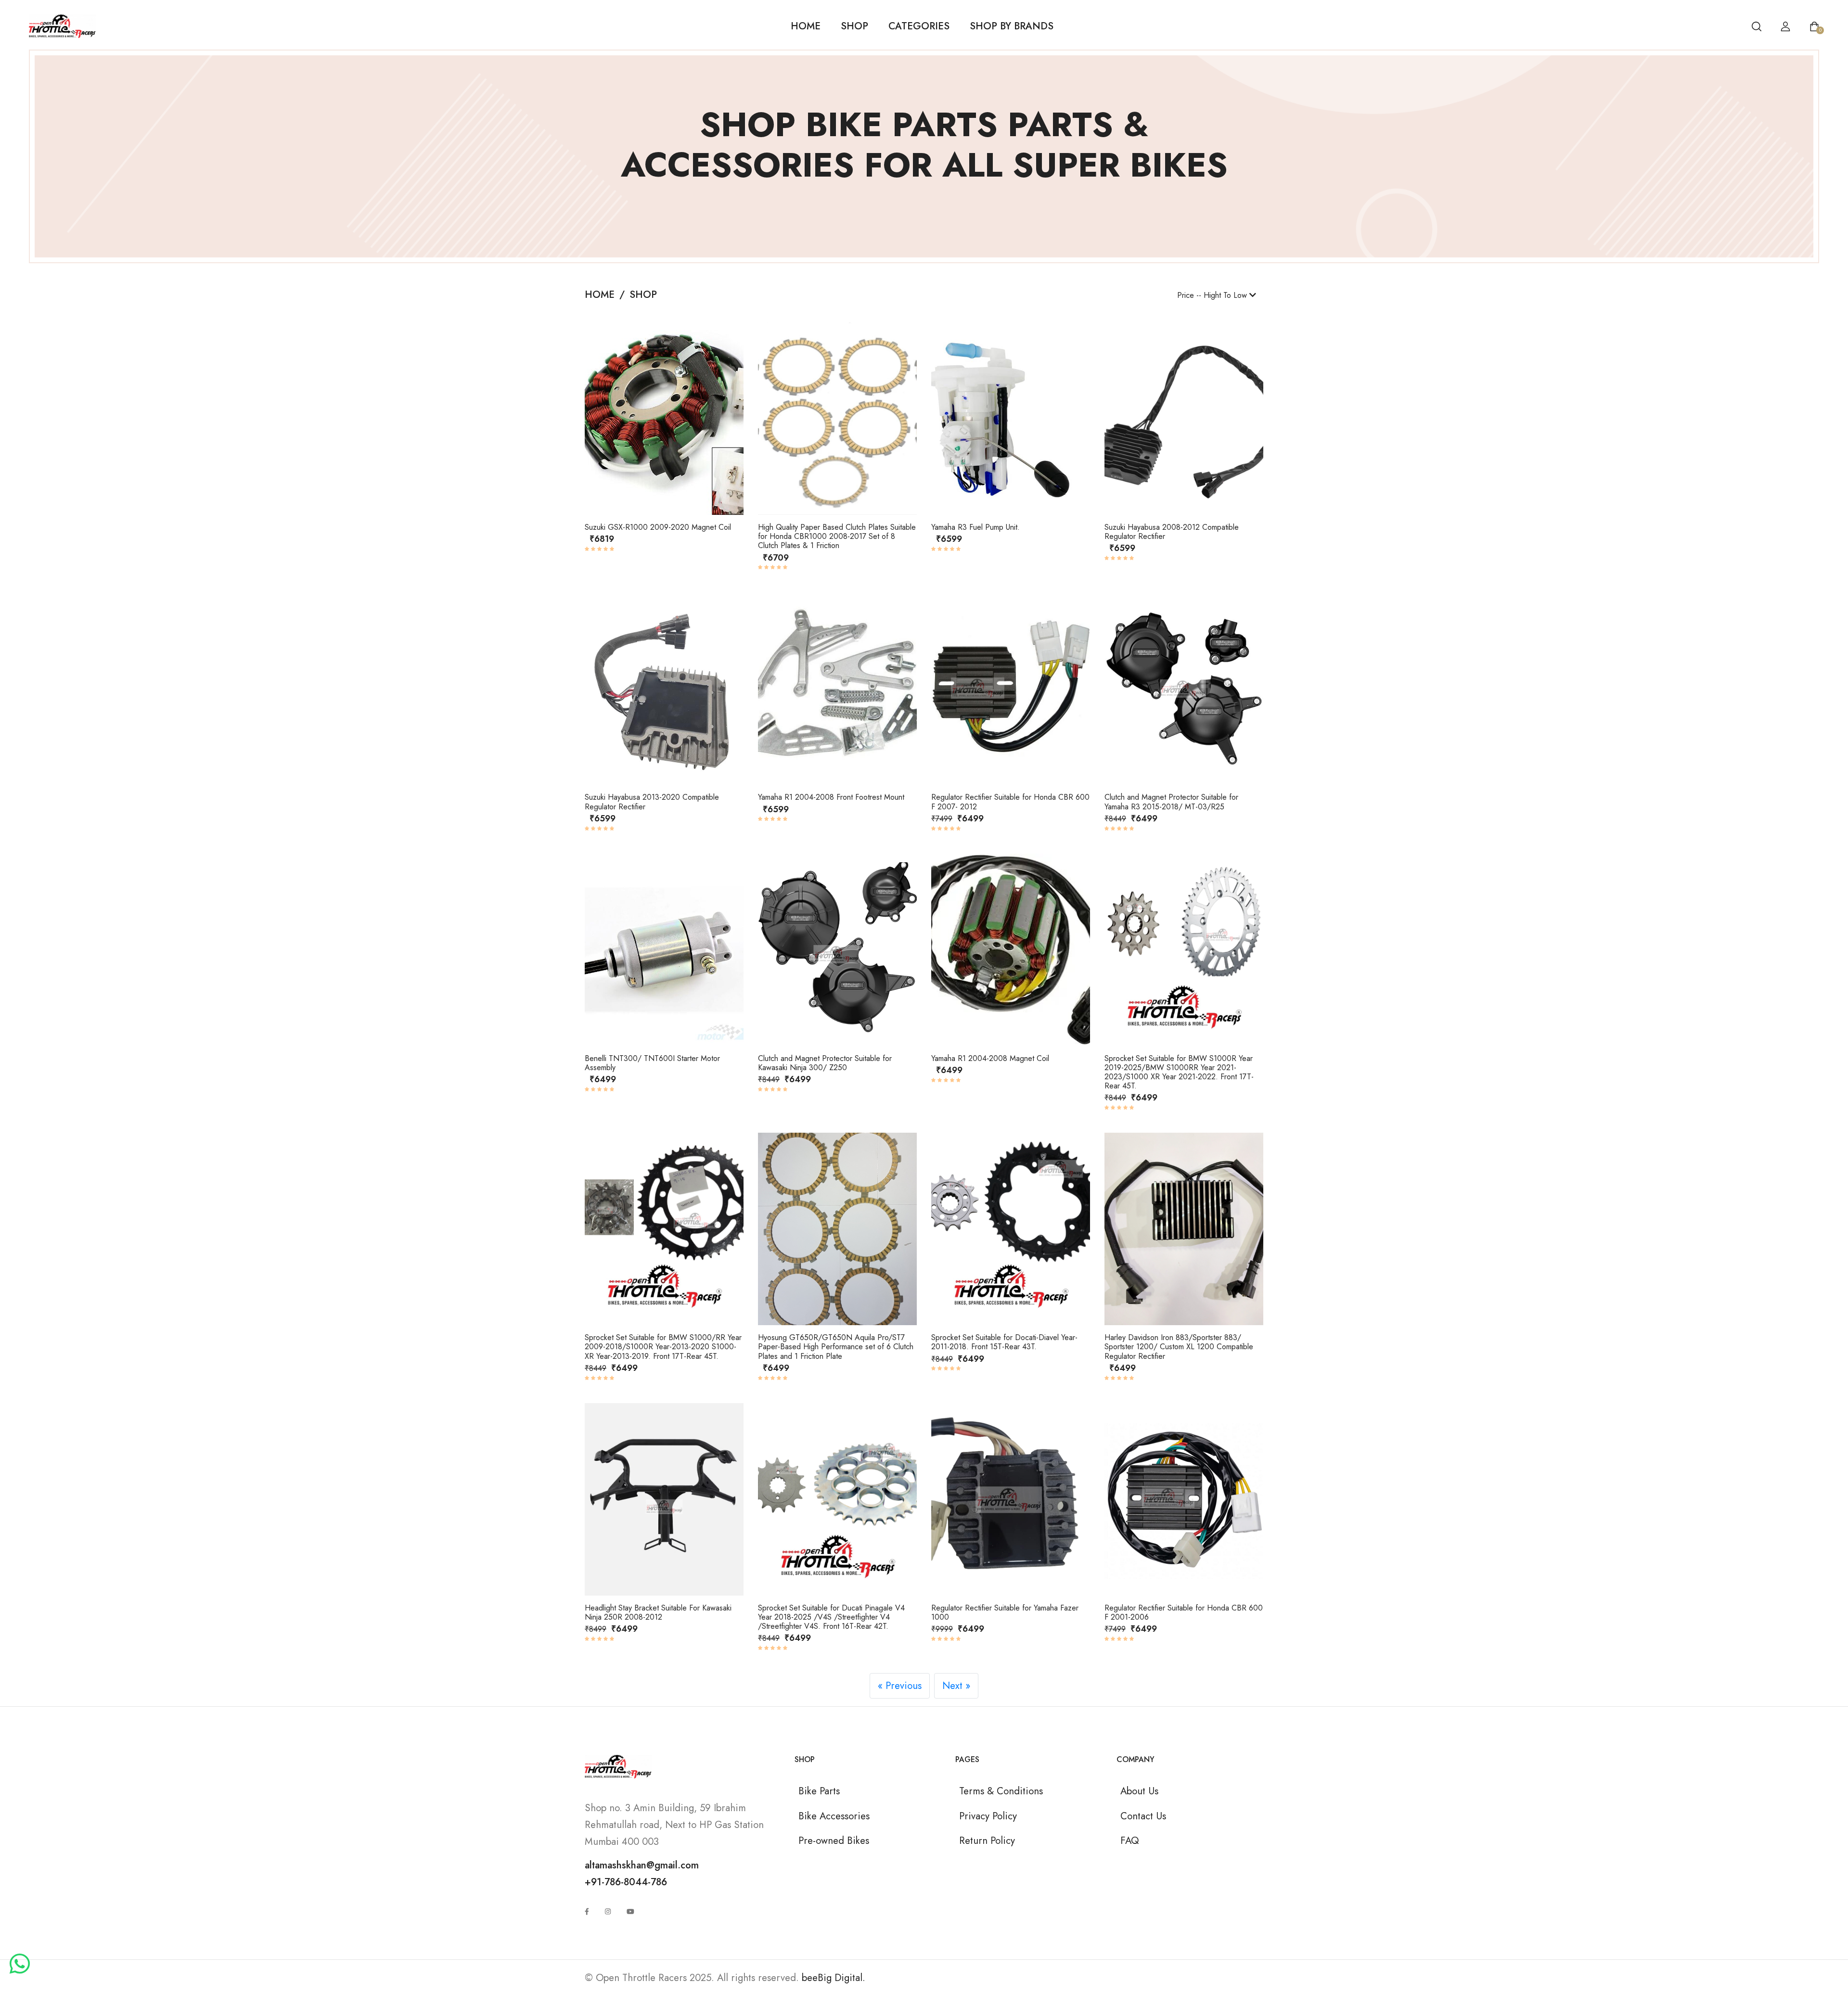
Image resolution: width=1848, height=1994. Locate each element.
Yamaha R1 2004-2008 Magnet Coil (990, 1058)
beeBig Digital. (834, 1978)
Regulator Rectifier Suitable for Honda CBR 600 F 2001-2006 (1184, 1612)
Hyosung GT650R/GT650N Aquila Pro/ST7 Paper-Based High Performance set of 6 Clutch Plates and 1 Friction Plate (836, 1347)
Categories (919, 26)
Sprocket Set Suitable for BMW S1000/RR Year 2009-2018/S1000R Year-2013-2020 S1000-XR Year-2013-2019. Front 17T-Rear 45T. (663, 1347)
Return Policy (987, 1841)
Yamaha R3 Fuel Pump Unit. (975, 527)
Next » (956, 1686)
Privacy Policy (988, 1816)
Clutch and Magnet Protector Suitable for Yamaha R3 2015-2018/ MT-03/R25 (1171, 802)
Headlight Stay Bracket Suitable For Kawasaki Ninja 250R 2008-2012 (658, 1612)
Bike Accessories (834, 1816)
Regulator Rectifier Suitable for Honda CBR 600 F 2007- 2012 (1010, 802)
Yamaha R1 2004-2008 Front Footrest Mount (831, 797)
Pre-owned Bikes (834, 1841)
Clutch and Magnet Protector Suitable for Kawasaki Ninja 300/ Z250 (825, 1063)
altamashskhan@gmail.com (642, 1865)
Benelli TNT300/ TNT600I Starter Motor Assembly (652, 1063)
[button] (598, 421)
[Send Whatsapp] (20, 1965)
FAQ (1129, 1841)
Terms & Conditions (1001, 1791)
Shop (854, 26)
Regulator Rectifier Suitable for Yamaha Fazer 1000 (1005, 1612)
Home (806, 26)
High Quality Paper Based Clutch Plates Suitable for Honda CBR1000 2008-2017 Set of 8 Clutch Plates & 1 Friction (837, 536)
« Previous (900, 1686)
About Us (1139, 1791)
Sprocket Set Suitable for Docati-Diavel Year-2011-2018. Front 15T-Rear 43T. (1004, 1342)
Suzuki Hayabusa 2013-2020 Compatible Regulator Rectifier (652, 802)
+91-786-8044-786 (626, 1882)
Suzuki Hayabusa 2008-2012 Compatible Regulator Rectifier (1172, 532)
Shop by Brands (1012, 26)
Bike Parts (819, 1791)
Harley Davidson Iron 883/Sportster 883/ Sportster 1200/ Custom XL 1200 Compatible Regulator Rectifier (1179, 1347)
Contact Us (1143, 1816)
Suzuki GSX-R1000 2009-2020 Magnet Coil (658, 527)
